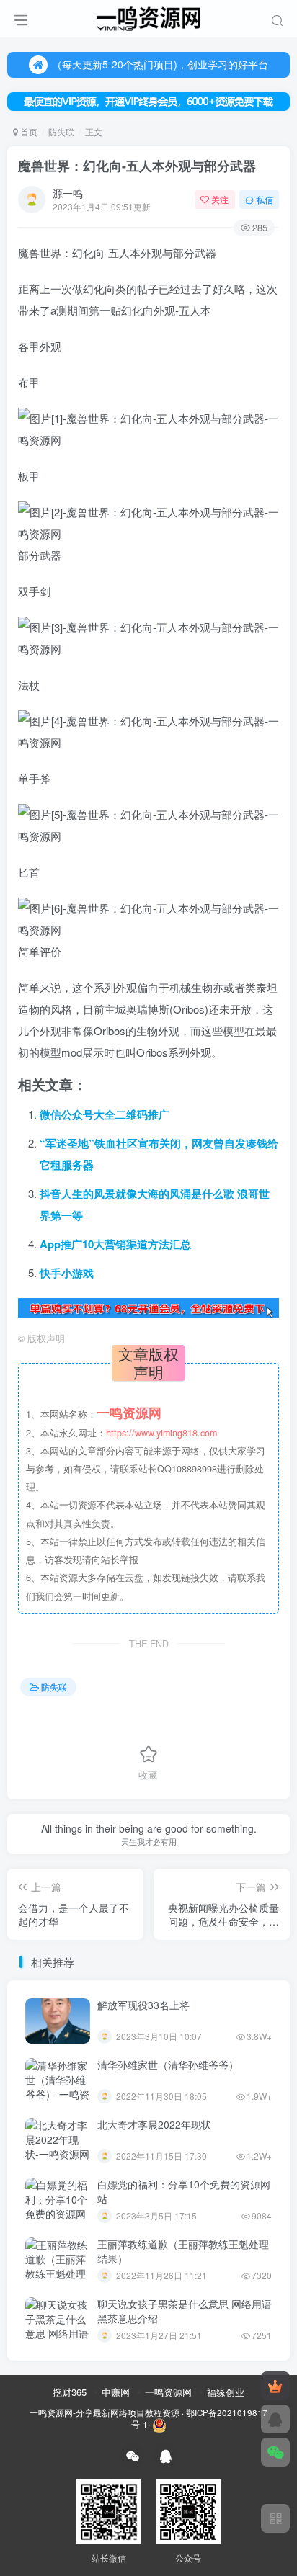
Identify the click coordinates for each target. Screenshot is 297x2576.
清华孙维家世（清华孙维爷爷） (168, 2065)
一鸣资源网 (168, 2392)
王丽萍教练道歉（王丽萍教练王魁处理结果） (183, 2251)
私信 (265, 199)
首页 (28, 131)
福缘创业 (226, 2392)
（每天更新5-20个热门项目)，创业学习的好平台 (160, 64)
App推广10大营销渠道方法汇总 (115, 1244)
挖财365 (70, 2392)
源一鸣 (68, 193)
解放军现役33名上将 (143, 2005)
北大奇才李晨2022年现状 (154, 2124)
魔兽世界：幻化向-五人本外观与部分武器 (137, 166)
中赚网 (116, 2392)
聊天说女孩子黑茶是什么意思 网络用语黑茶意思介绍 (185, 2311)
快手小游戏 (67, 1273)
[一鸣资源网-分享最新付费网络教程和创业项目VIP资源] (148, 17)
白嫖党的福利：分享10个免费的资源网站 (184, 2191)
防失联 (61, 131)
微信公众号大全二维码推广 (105, 1114)
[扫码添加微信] (275, 2452)
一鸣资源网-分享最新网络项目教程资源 (105, 2412)
